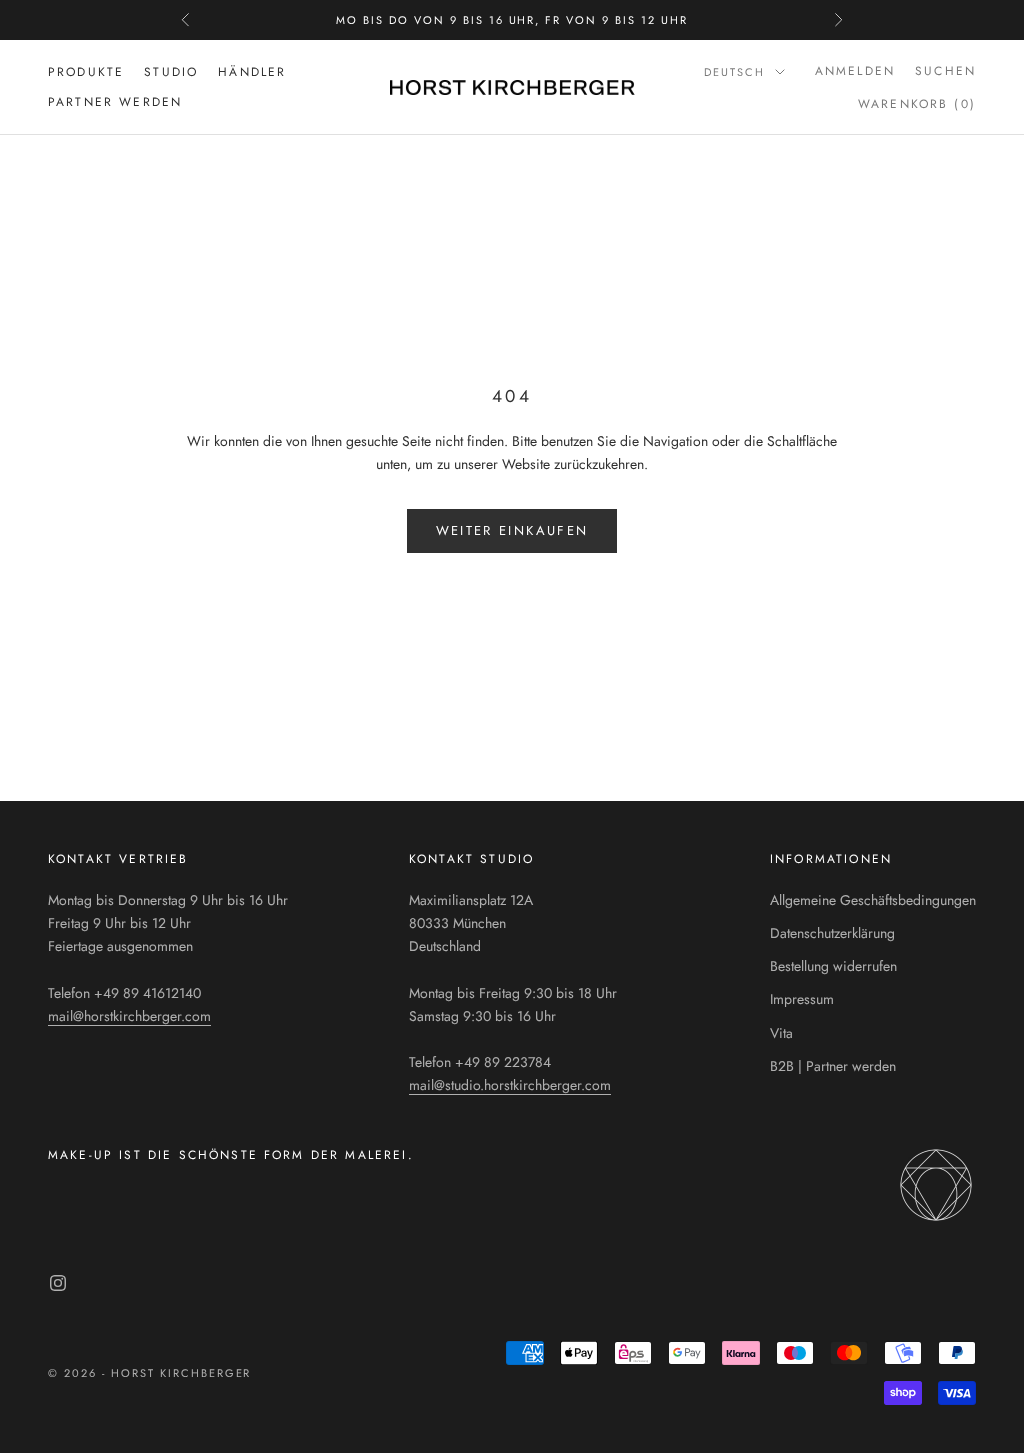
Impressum (802, 999)
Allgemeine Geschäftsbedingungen (873, 900)
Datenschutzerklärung (832, 933)
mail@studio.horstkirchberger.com (510, 1085)
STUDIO (171, 72)
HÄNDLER (252, 72)
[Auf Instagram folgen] (58, 1283)
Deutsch (734, 72)
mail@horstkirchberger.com (129, 1016)
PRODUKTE (86, 72)
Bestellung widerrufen (833, 966)
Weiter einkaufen (512, 530)
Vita (781, 1033)
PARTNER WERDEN (115, 102)
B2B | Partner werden (833, 1066)
